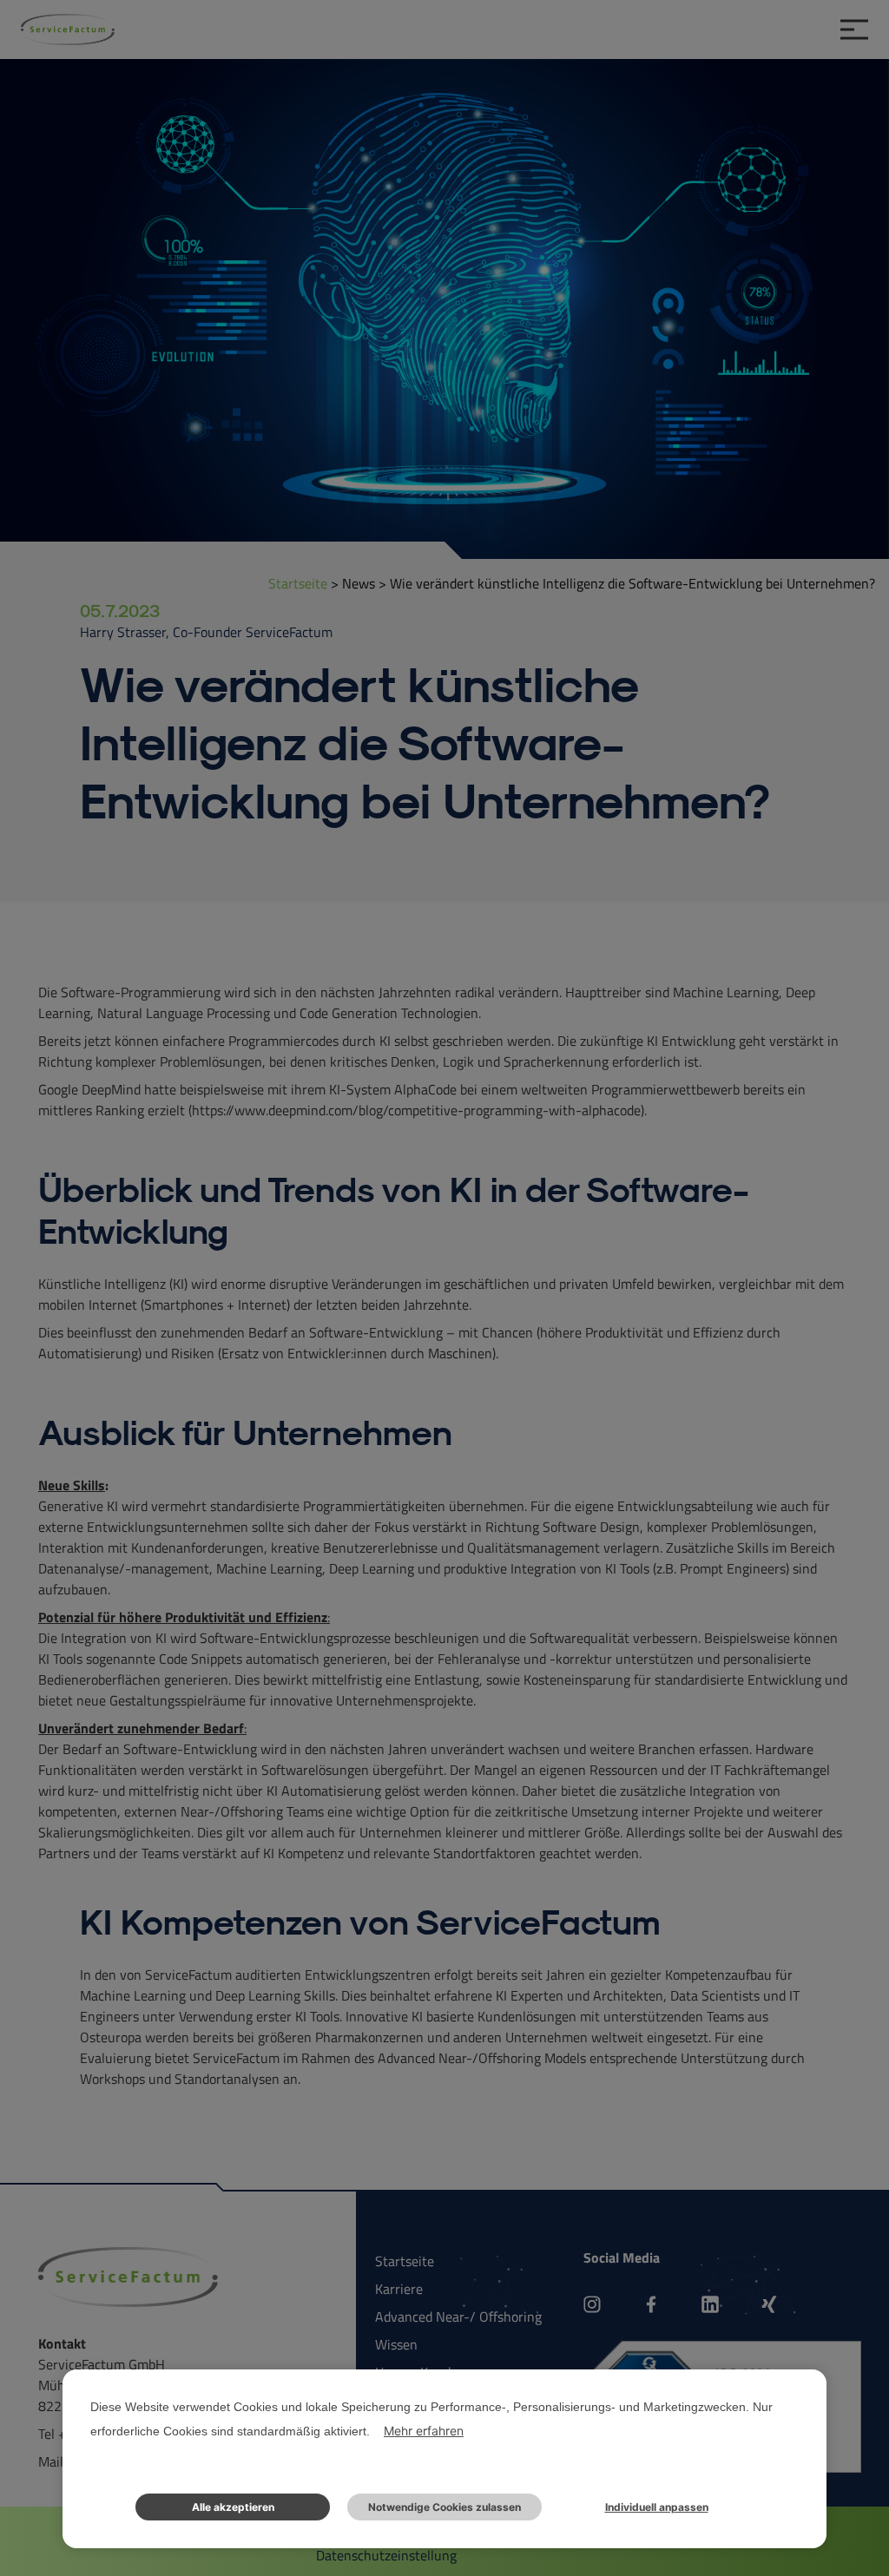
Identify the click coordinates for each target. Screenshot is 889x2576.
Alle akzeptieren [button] (233, 2507)
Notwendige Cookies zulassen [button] (444, 2507)
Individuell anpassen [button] (657, 2507)
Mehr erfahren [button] (424, 2431)
